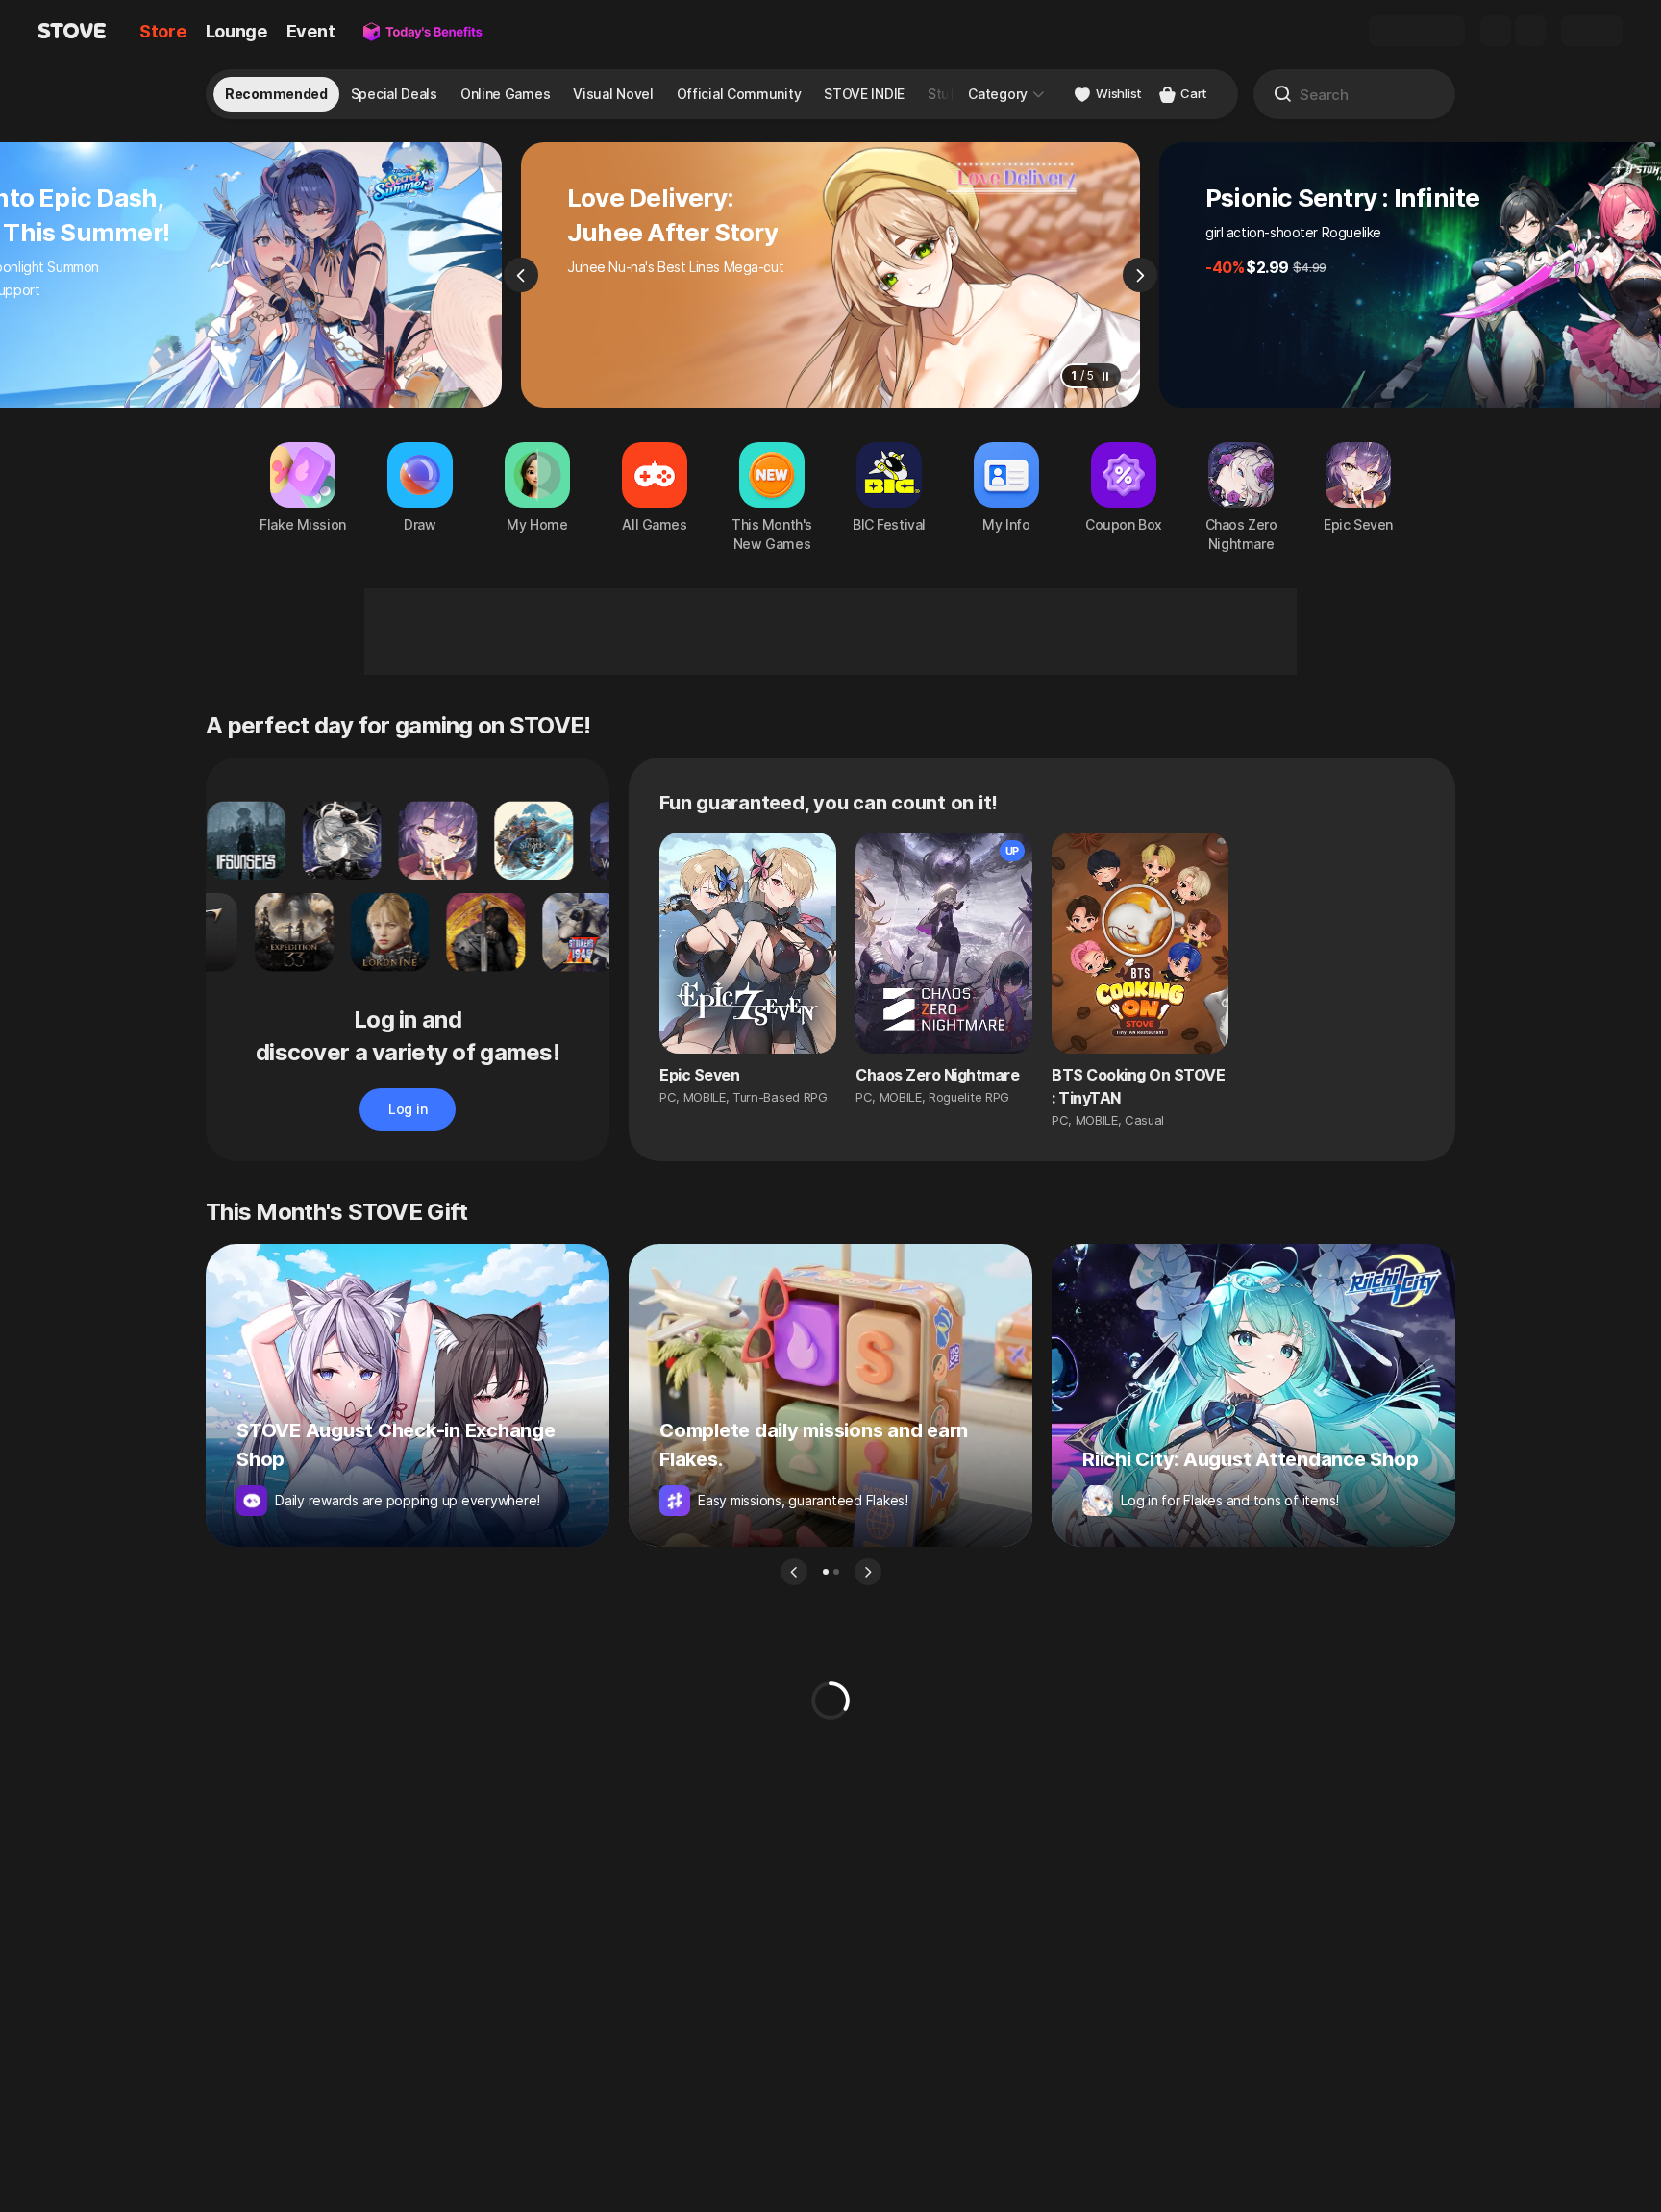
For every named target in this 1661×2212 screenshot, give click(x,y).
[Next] (1140, 275)
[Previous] (521, 275)
